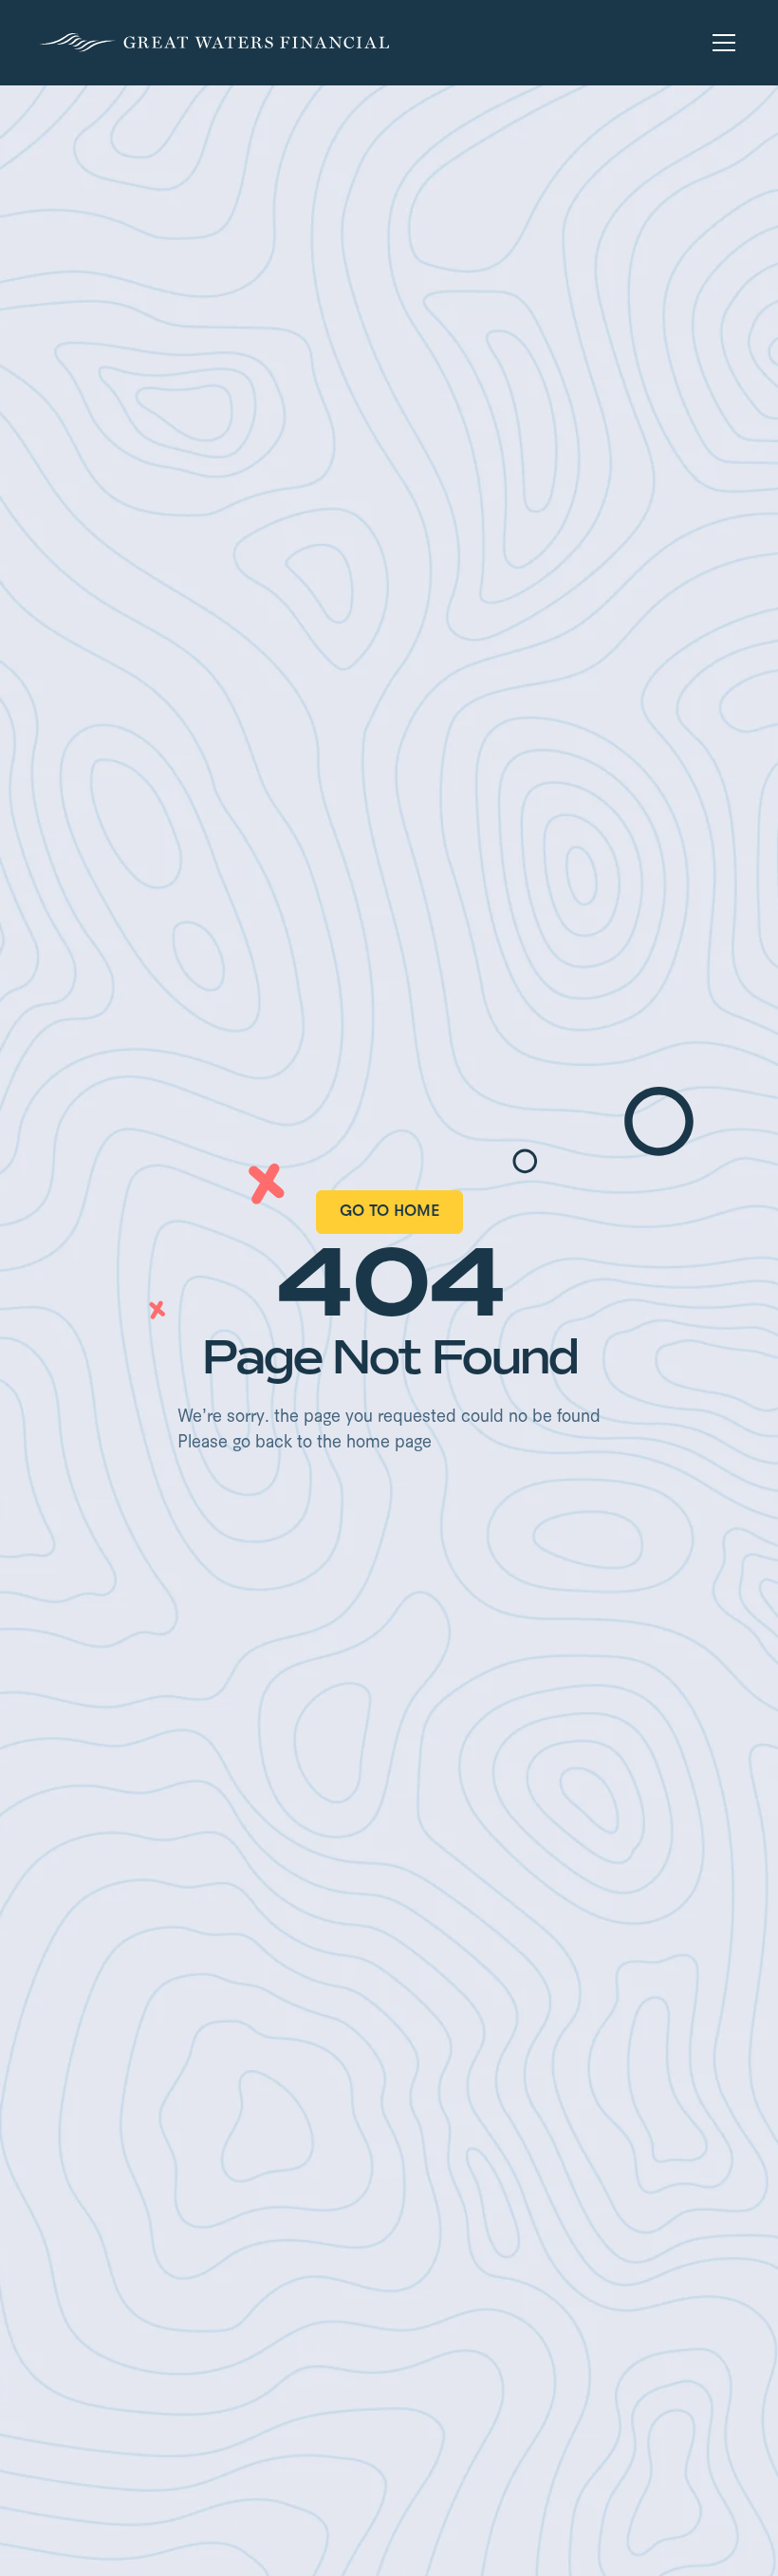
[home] (214, 43)
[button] (720, 43)
